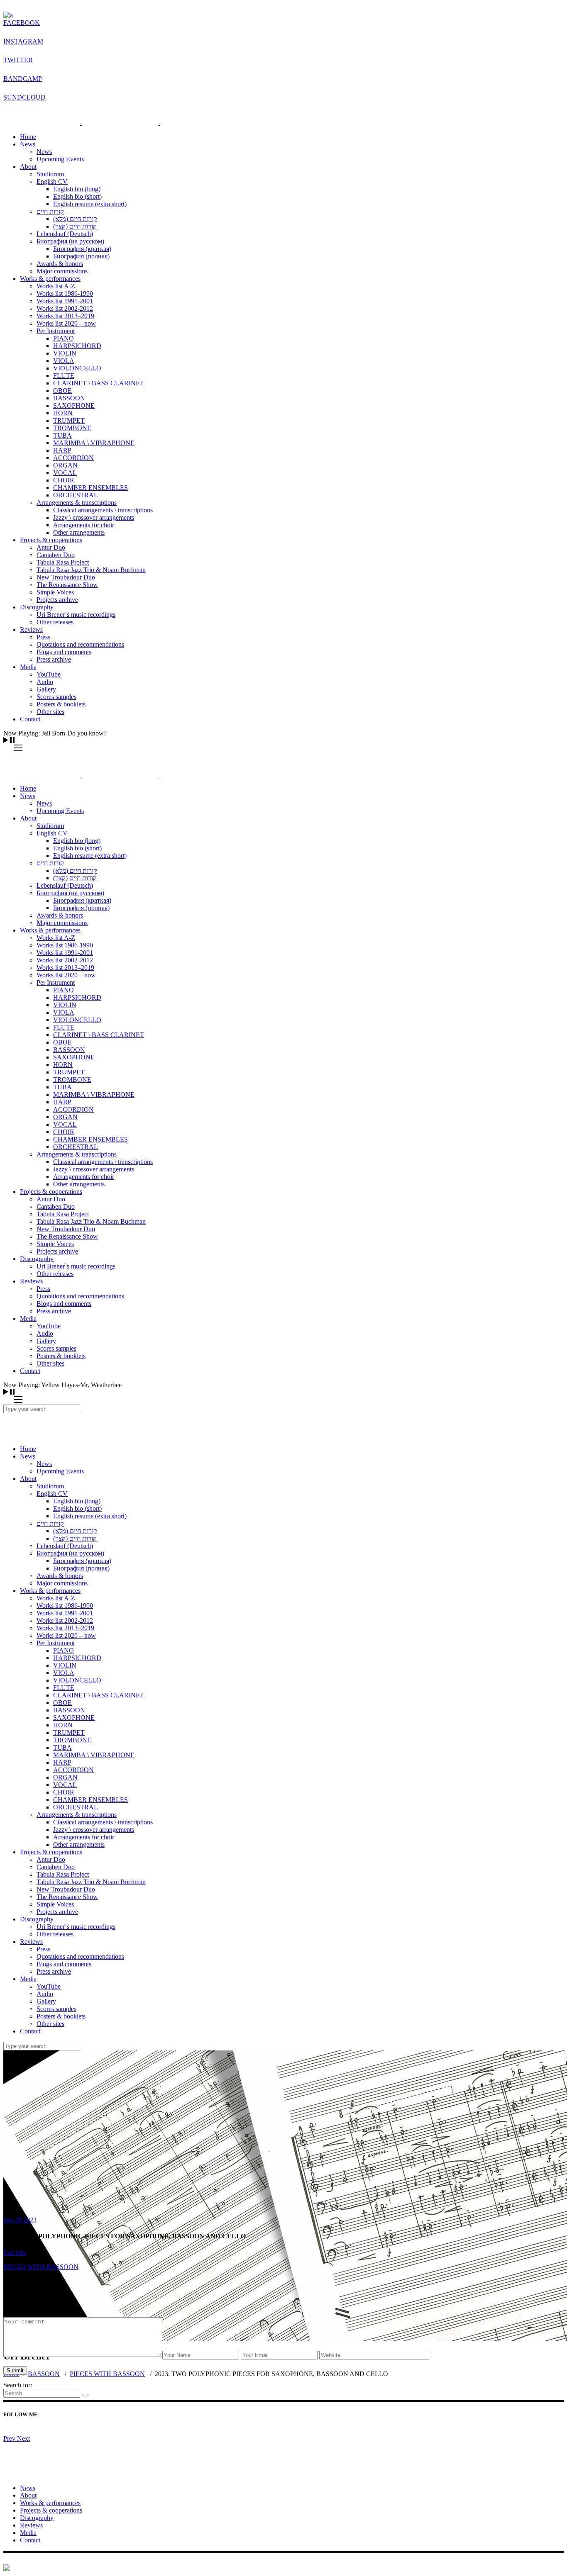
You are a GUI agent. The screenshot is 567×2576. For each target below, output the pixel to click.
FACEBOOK (22, 23)
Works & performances (50, 2503)
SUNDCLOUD (24, 97)
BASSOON (44, 2374)
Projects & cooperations (51, 2510)
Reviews (31, 2525)
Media (28, 2533)
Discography (37, 2518)
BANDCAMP (23, 79)
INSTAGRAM (23, 41)
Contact (30, 2540)
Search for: (18, 2385)
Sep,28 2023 (20, 2220)
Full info (15, 2253)
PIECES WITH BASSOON (107, 2374)
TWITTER (18, 60)
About (28, 2495)
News (28, 2488)
